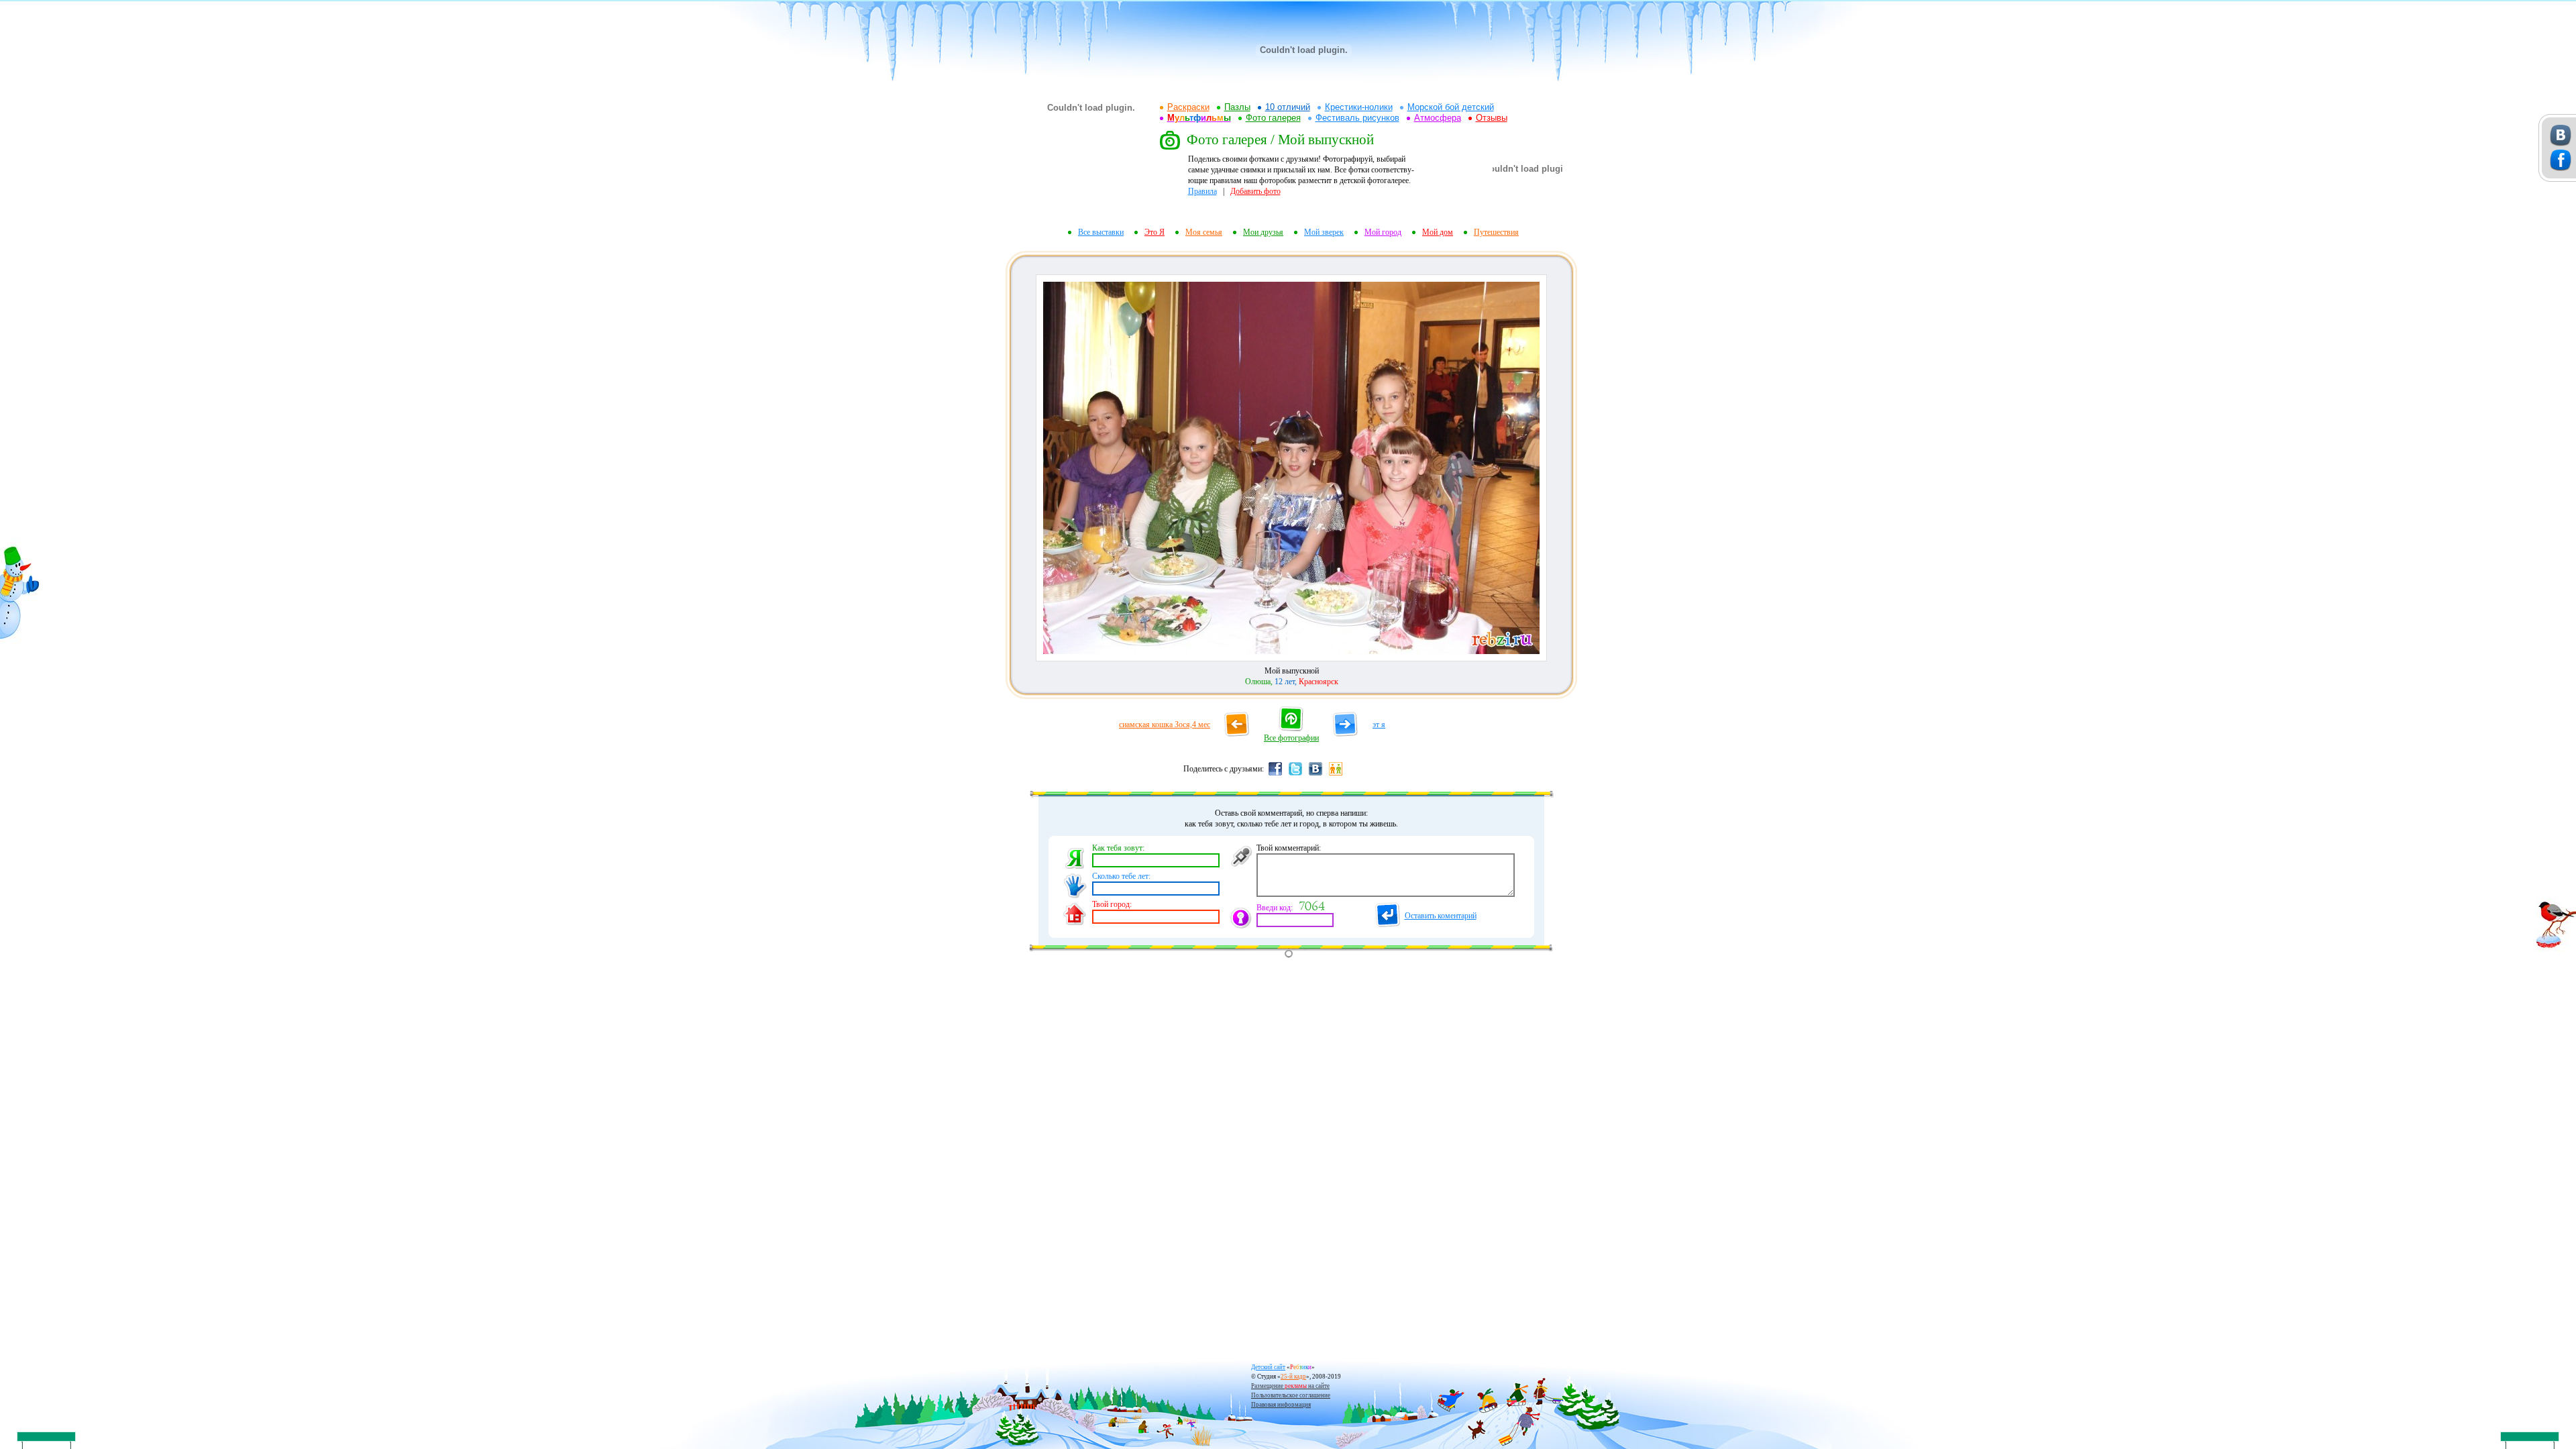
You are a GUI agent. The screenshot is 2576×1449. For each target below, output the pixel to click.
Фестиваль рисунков (1357, 118)
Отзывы (1492, 118)
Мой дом (1438, 232)
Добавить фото (1255, 191)
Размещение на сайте (1290, 1386)
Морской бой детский (1451, 107)
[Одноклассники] (1336, 775)
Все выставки (1101, 232)
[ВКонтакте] (1316, 775)
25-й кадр (1293, 1377)
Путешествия (1496, 232)
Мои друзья (1263, 232)
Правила (1202, 191)
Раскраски (1188, 107)
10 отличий (1288, 107)
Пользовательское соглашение (1291, 1395)
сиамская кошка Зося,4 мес (1165, 724)
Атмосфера (1438, 118)
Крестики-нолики (1359, 107)
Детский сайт (1268, 1367)
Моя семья (1204, 232)
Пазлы (1237, 107)
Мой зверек (1324, 232)
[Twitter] (1295, 775)
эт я (1379, 724)
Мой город (1383, 232)
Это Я (1155, 232)
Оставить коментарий (1441, 916)
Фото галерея (1273, 118)
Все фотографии (1291, 738)
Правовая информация (1281, 1405)
